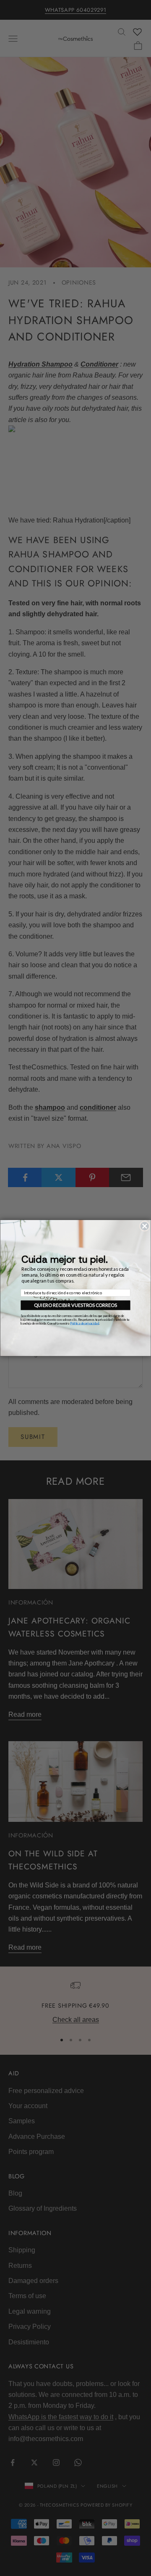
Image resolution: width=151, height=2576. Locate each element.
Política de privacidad (85, 1323)
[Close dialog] (144, 1226)
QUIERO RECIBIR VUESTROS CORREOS (75, 1305)
